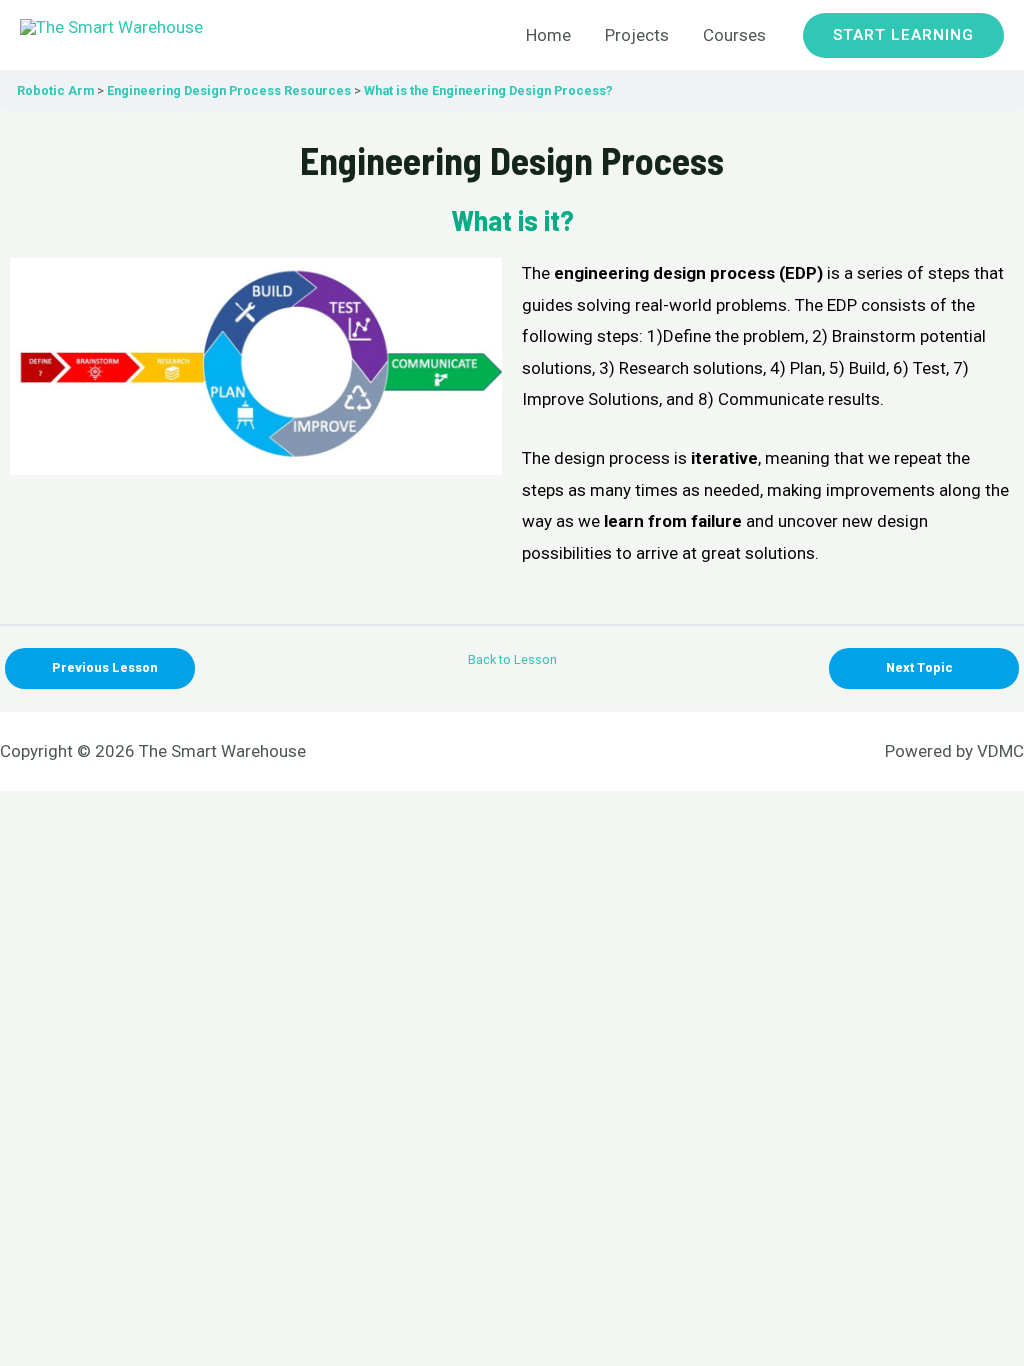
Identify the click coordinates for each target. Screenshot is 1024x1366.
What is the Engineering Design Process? (488, 90)
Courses (734, 35)
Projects (637, 35)
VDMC (1000, 751)
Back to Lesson (512, 659)
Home (548, 35)
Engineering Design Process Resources (229, 90)
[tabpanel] (512, 367)
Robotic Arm (55, 90)
